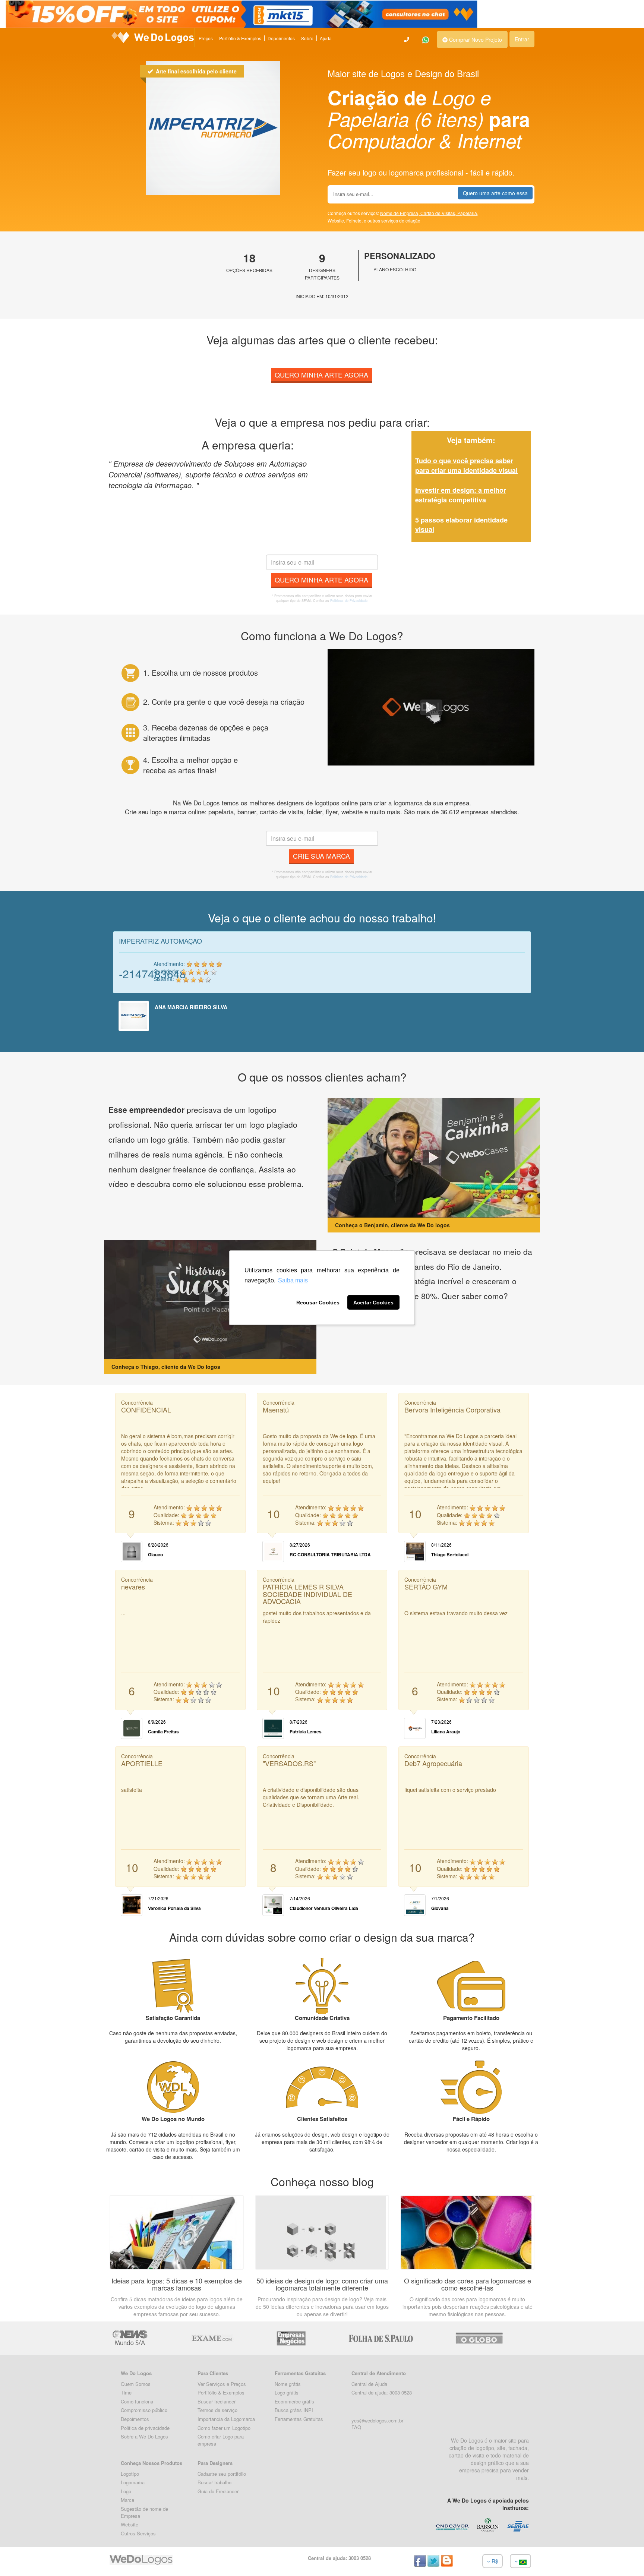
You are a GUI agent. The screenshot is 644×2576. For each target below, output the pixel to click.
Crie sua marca (321, 856)
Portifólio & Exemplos (221, 2392)
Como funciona (137, 2401)
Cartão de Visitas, (439, 213)
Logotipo (130, 2474)
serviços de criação (401, 220)
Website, (337, 220)
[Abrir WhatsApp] (19, 2557)
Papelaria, (468, 213)
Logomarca (133, 2482)
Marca (127, 2500)
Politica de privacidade (145, 2428)
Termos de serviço (217, 2410)
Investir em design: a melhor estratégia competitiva (461, 495)
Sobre (307, 38)
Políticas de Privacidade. (349, 601)
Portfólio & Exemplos (240, 38)
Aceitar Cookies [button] (373, 1303)
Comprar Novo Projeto (475, 40)
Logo (126, 2491)
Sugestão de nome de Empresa (144, 2512)
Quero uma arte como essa (495, 193)
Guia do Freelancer (218, 2491)
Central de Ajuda (369, 2384)
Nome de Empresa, (400, 213)
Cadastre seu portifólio (222, 2474)
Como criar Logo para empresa (221, 2440)
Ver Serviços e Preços (222, 2384)
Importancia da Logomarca (226, 2419)
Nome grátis (288, 2384)
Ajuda (326, 38)
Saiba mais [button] (293, 1280)
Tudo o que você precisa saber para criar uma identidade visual (466, 465)
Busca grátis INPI (294, 2410)
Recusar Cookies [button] (318, 1303)
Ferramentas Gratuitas (299, 2419)
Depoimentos (281, 38)
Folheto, (355, 220)
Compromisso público (144, 2410)
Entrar (522, 39)
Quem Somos (136, 2384)
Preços (206, 38)
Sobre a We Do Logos (144, 2436)
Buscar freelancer (217, 2401)
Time (126, 2392)
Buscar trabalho (214, 2482)
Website (130, 2524)
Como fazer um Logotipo (224, 2428)
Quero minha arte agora (321, 375)
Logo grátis (287, 2392)
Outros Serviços (138, 2533)
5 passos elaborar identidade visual (461, 525)
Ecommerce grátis (294, 2401)
